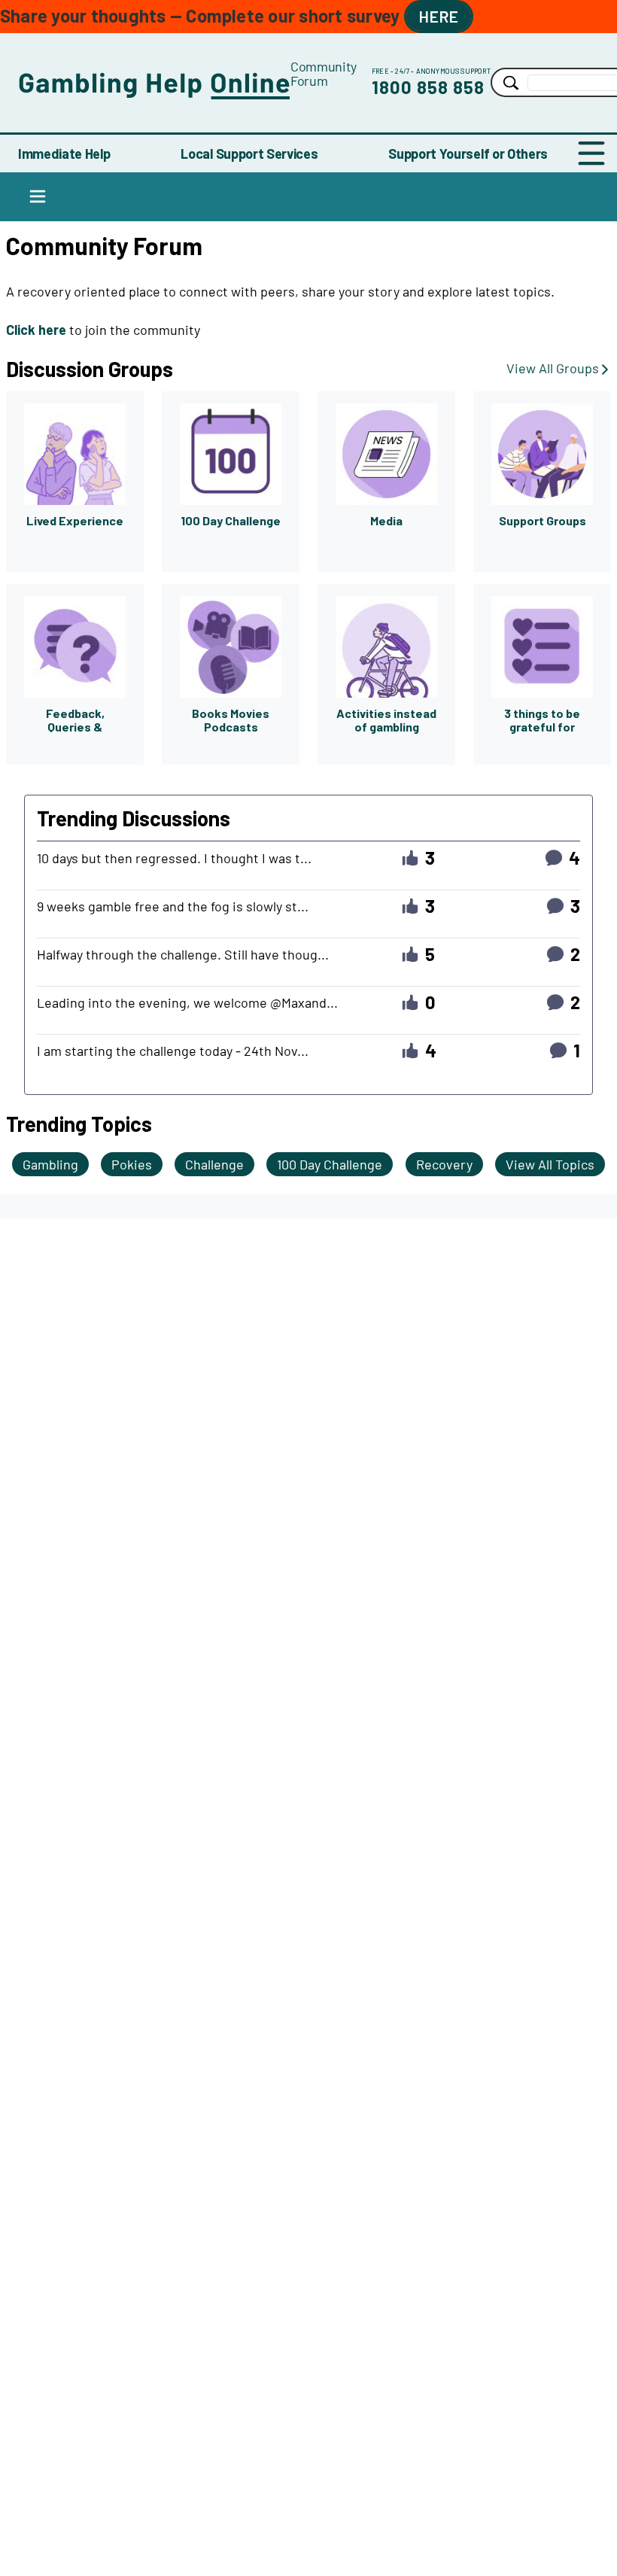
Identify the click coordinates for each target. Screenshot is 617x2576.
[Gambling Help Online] (154, 82)
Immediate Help (64, 154)
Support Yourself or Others (468, 154)
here (439, 16)
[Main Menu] (591, 154)
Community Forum (324, 73)
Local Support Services (249, 154)
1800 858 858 (428, 87)
